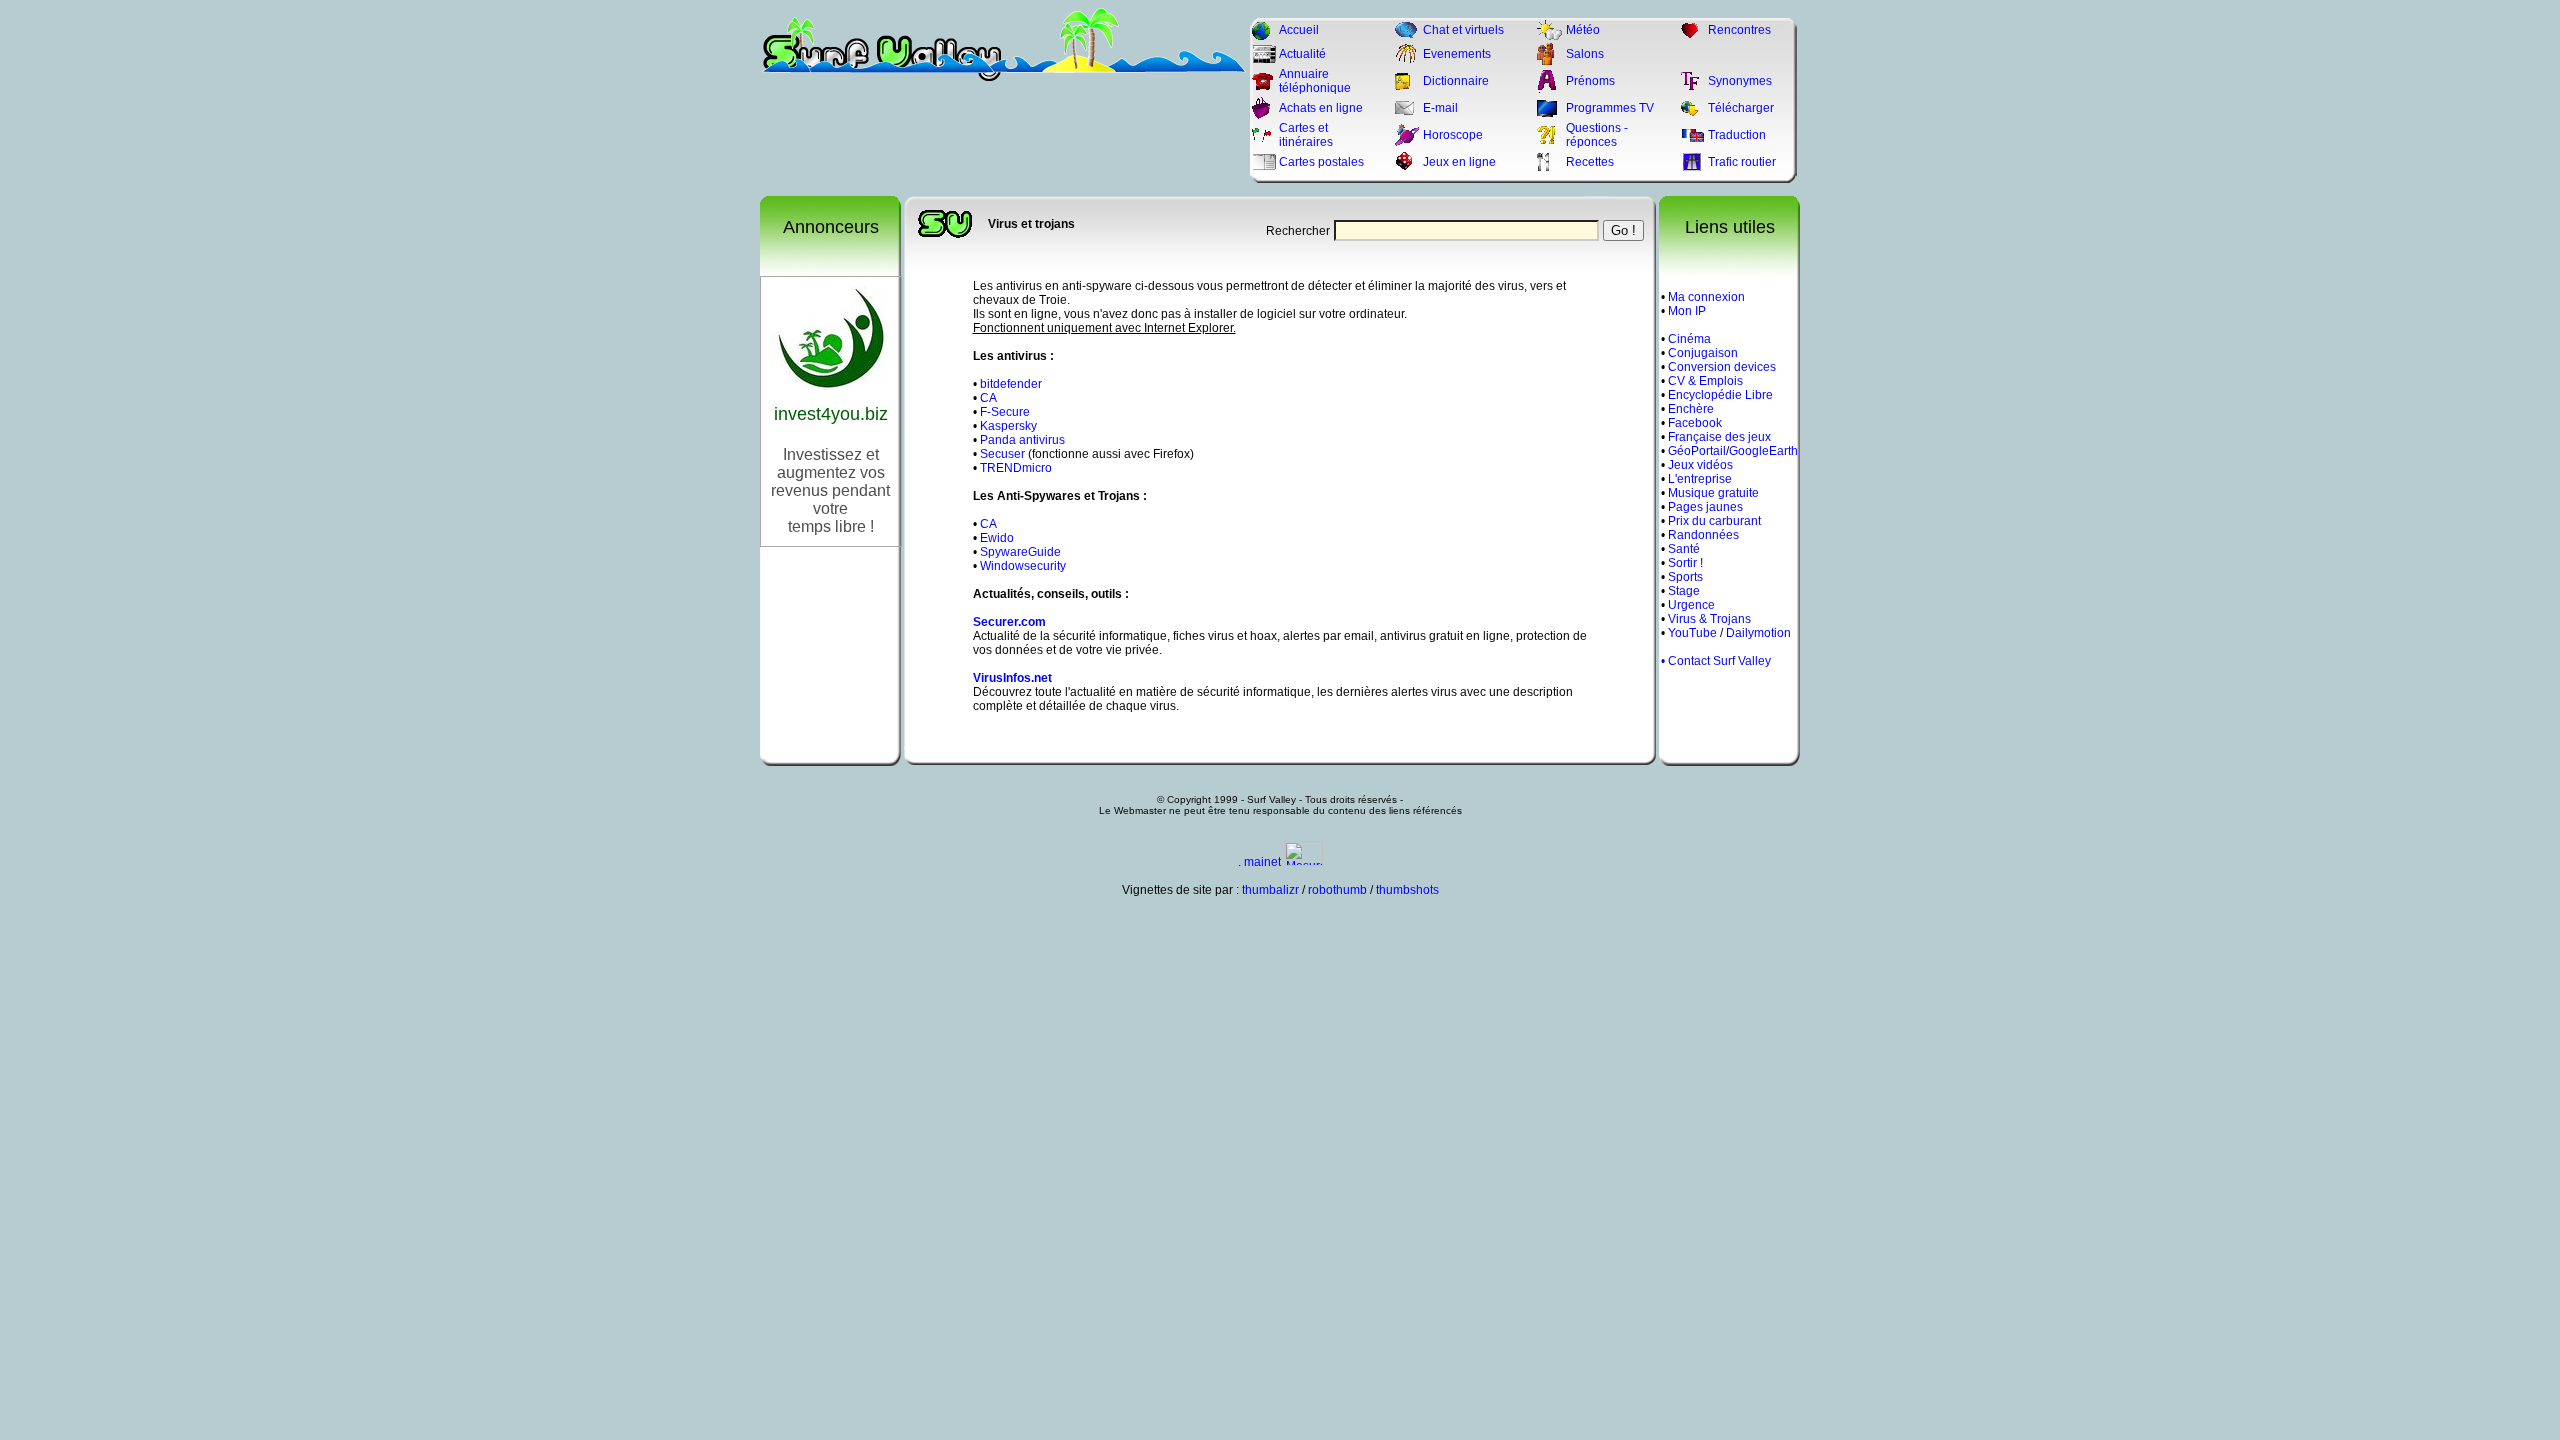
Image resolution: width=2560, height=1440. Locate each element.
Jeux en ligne (1459, 162)
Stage (1684, 591)
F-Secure (1005, 412)
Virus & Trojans (1709, 619)
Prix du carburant (1714, 521)
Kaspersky (1008, 426)
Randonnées (1703, 535)
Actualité (1302, 54)
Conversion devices (1722, 367)
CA (988, 398)
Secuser (1002, 454)
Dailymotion (1758, 633)
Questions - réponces (1597, 135)
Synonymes (1740, 81)
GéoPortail (1697, 451)
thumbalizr (1270, 890)
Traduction (1737, 135)
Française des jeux (1719, 437)
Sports (1685, 577)
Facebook (1695, 423)
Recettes (1590, 162)
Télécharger (1741, 108)
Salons (1585, 54)
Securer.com (1009, 622)
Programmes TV (1610, 108)
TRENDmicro (1016, 468)
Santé (1684, 549)
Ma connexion (1706, 297)
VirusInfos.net (1012, 678)
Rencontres (1739, 30)
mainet (1262, 862)
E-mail (1440, 108)
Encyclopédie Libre (1720, 395)
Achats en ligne (1321, 108)
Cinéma (1689, 339)
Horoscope (1453, 135)
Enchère (1691, 409)
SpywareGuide (1020, 552)
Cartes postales (1321, 162)
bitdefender (1011, 384)
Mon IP (1687, 311)
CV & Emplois (1705, 381)
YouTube (1692, 633)
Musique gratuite (1713, 493)
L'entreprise (1700, 479)
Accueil (1299, 30)
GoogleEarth (1763, 451)
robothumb (1337, 890)
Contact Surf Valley (1719, 661)
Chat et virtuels (1463, 30)
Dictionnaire (1456, 81)
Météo (1583, 30)
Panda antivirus (1022, 440)
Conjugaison (1703, 353)
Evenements (1457, 54)
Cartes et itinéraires (1306, 135)
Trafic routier (1742, 162)
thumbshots (1407, 890)
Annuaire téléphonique (1315, 81)
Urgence (1691, 605)
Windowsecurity (1023, 566)
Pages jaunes (1705, 507)
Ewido (997, 538)
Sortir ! (1685, 563)
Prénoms (1590, 81)
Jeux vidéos (1700, 465)
